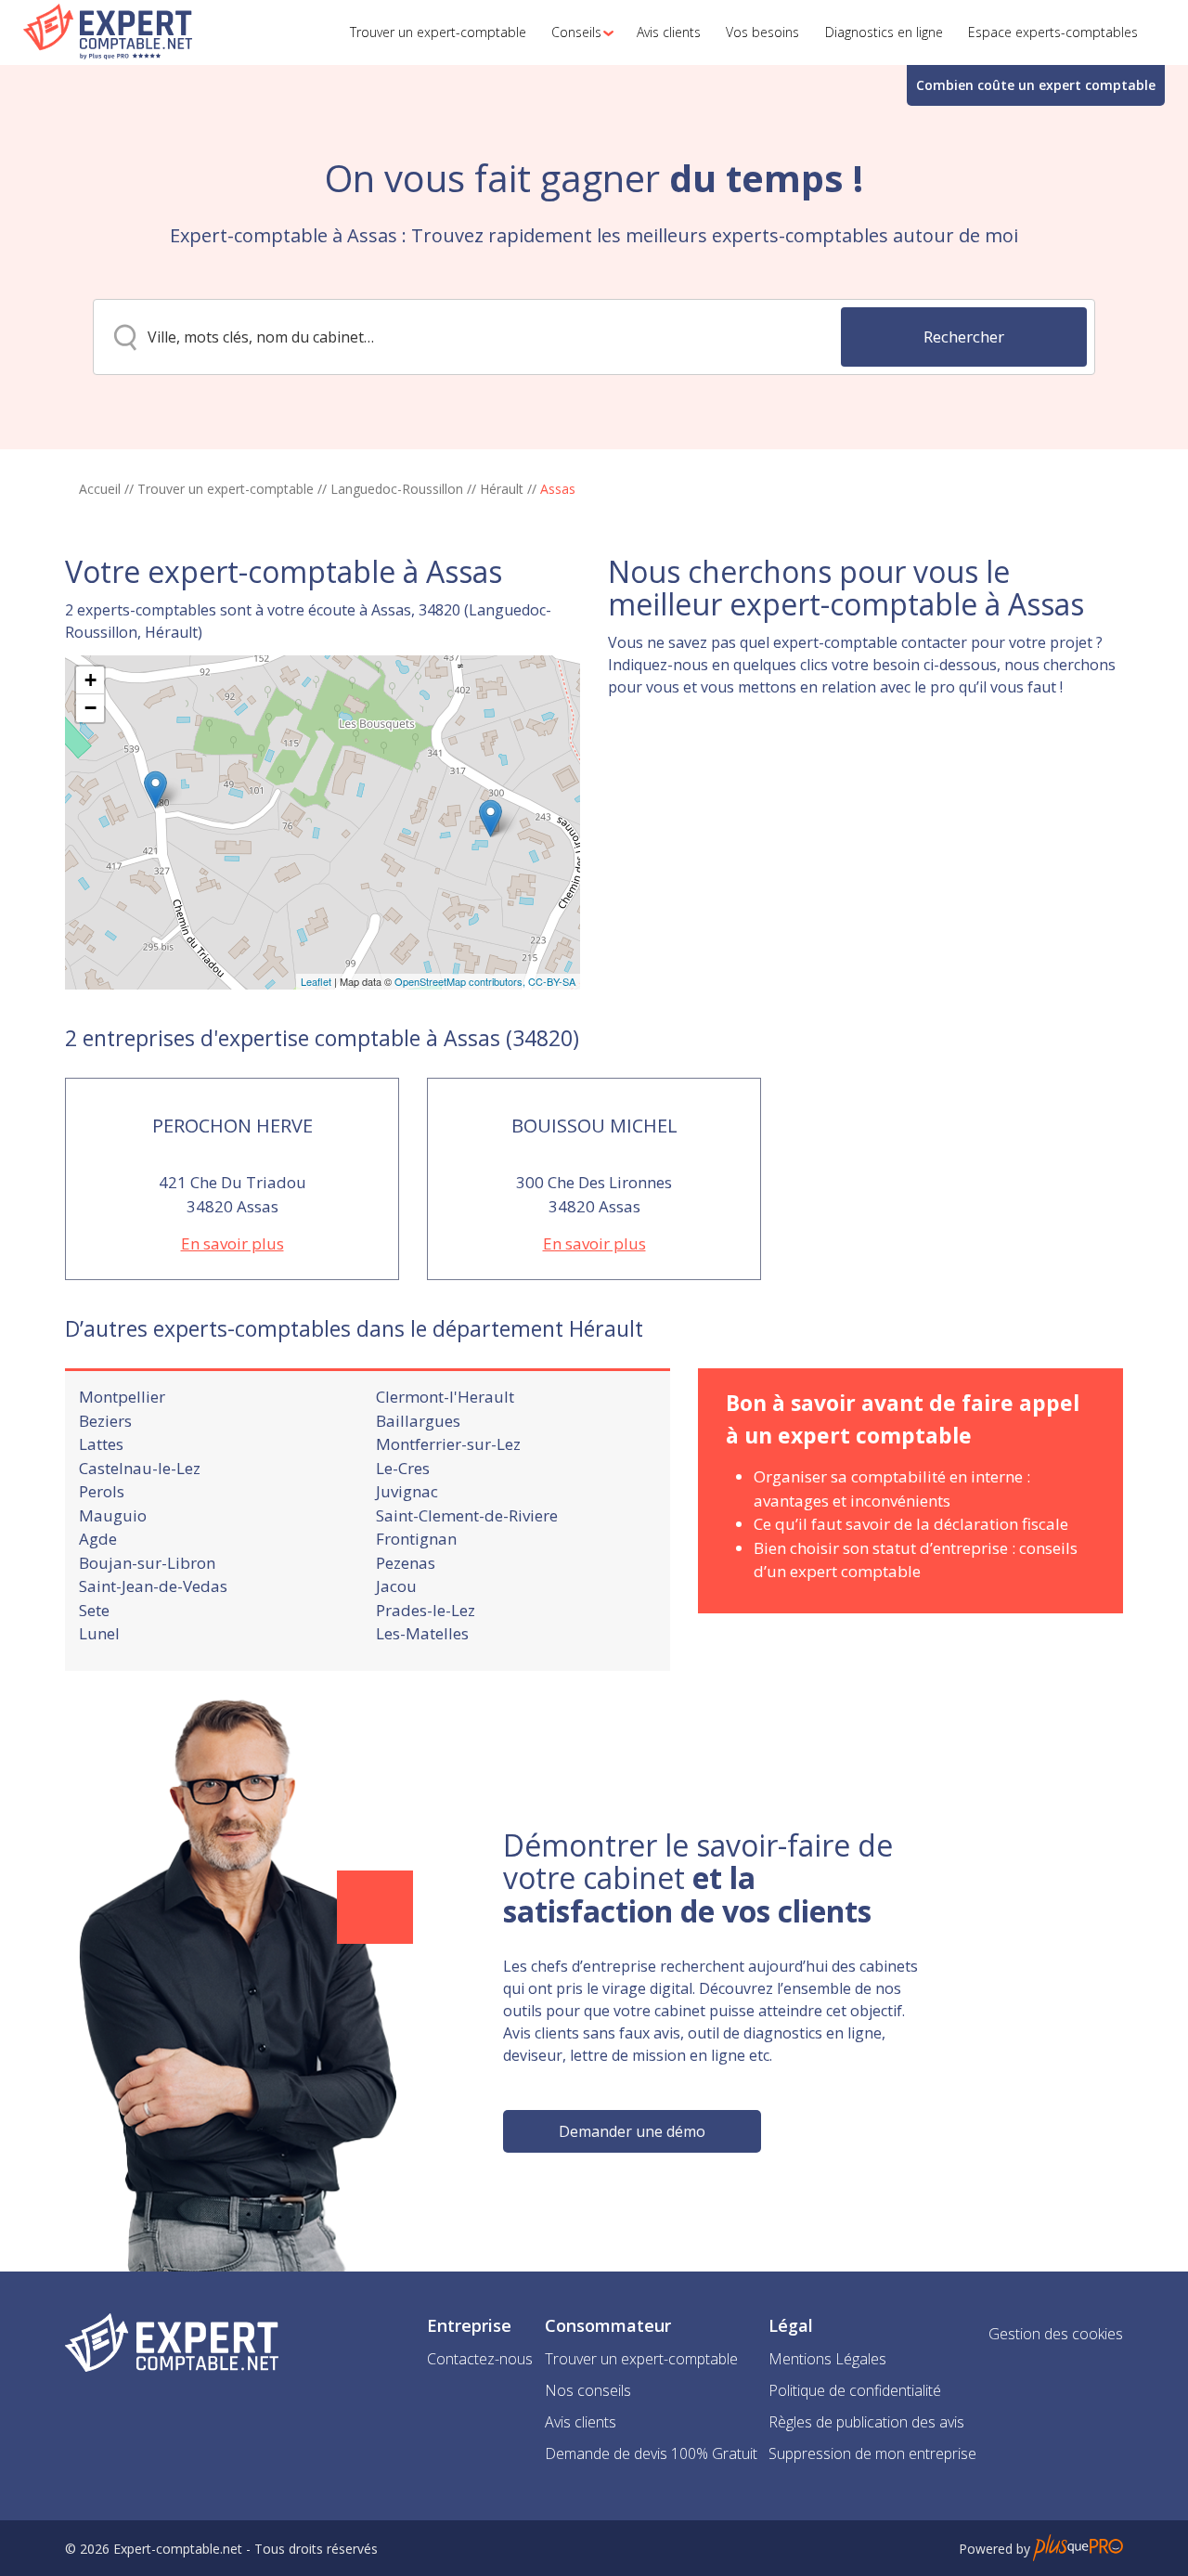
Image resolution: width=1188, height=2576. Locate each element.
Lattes (101, 1444)
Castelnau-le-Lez (140, 1468)
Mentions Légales (827, 2359)
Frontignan (416, 1539)
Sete (94, 1610)
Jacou (396, 1586)
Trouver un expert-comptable (226, 489)
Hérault (502, 489)
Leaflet (316, 981)
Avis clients (581, 2422)
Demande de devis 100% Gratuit (651, 2453)
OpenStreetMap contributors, (461, 981)
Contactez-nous (480, 2359)
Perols (102, 1491)
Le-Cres (403, 1468)
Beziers (105, 1421)
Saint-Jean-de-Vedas (153, 1586)
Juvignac (407, 1491)
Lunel (99, 1633)
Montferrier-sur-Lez (448, 1444)
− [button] (90, 708)
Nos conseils (588, 2390)
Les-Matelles (422, 1633)
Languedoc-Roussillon (397, 489)
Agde (98, 1539)
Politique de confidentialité (855, 2390)
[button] (577, 32)
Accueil (100, 489)
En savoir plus (232, 1243)
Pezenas (406, 1563)
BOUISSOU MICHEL (594, 1126)
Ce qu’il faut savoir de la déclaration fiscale (911, 1524)
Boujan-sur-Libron (147, 1563)
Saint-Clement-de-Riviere (467, 1515)
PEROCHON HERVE (232, 1126)
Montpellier (122, 1397)
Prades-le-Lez (426, 1610)
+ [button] (90, 680)
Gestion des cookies (1056, 2334)
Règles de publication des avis (866, 2422)
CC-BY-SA (552, 981)
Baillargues (418, 1421)
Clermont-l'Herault (445, 1397)
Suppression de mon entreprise (872, 2453)
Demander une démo (632, 2131)
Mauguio (113, 1515)
